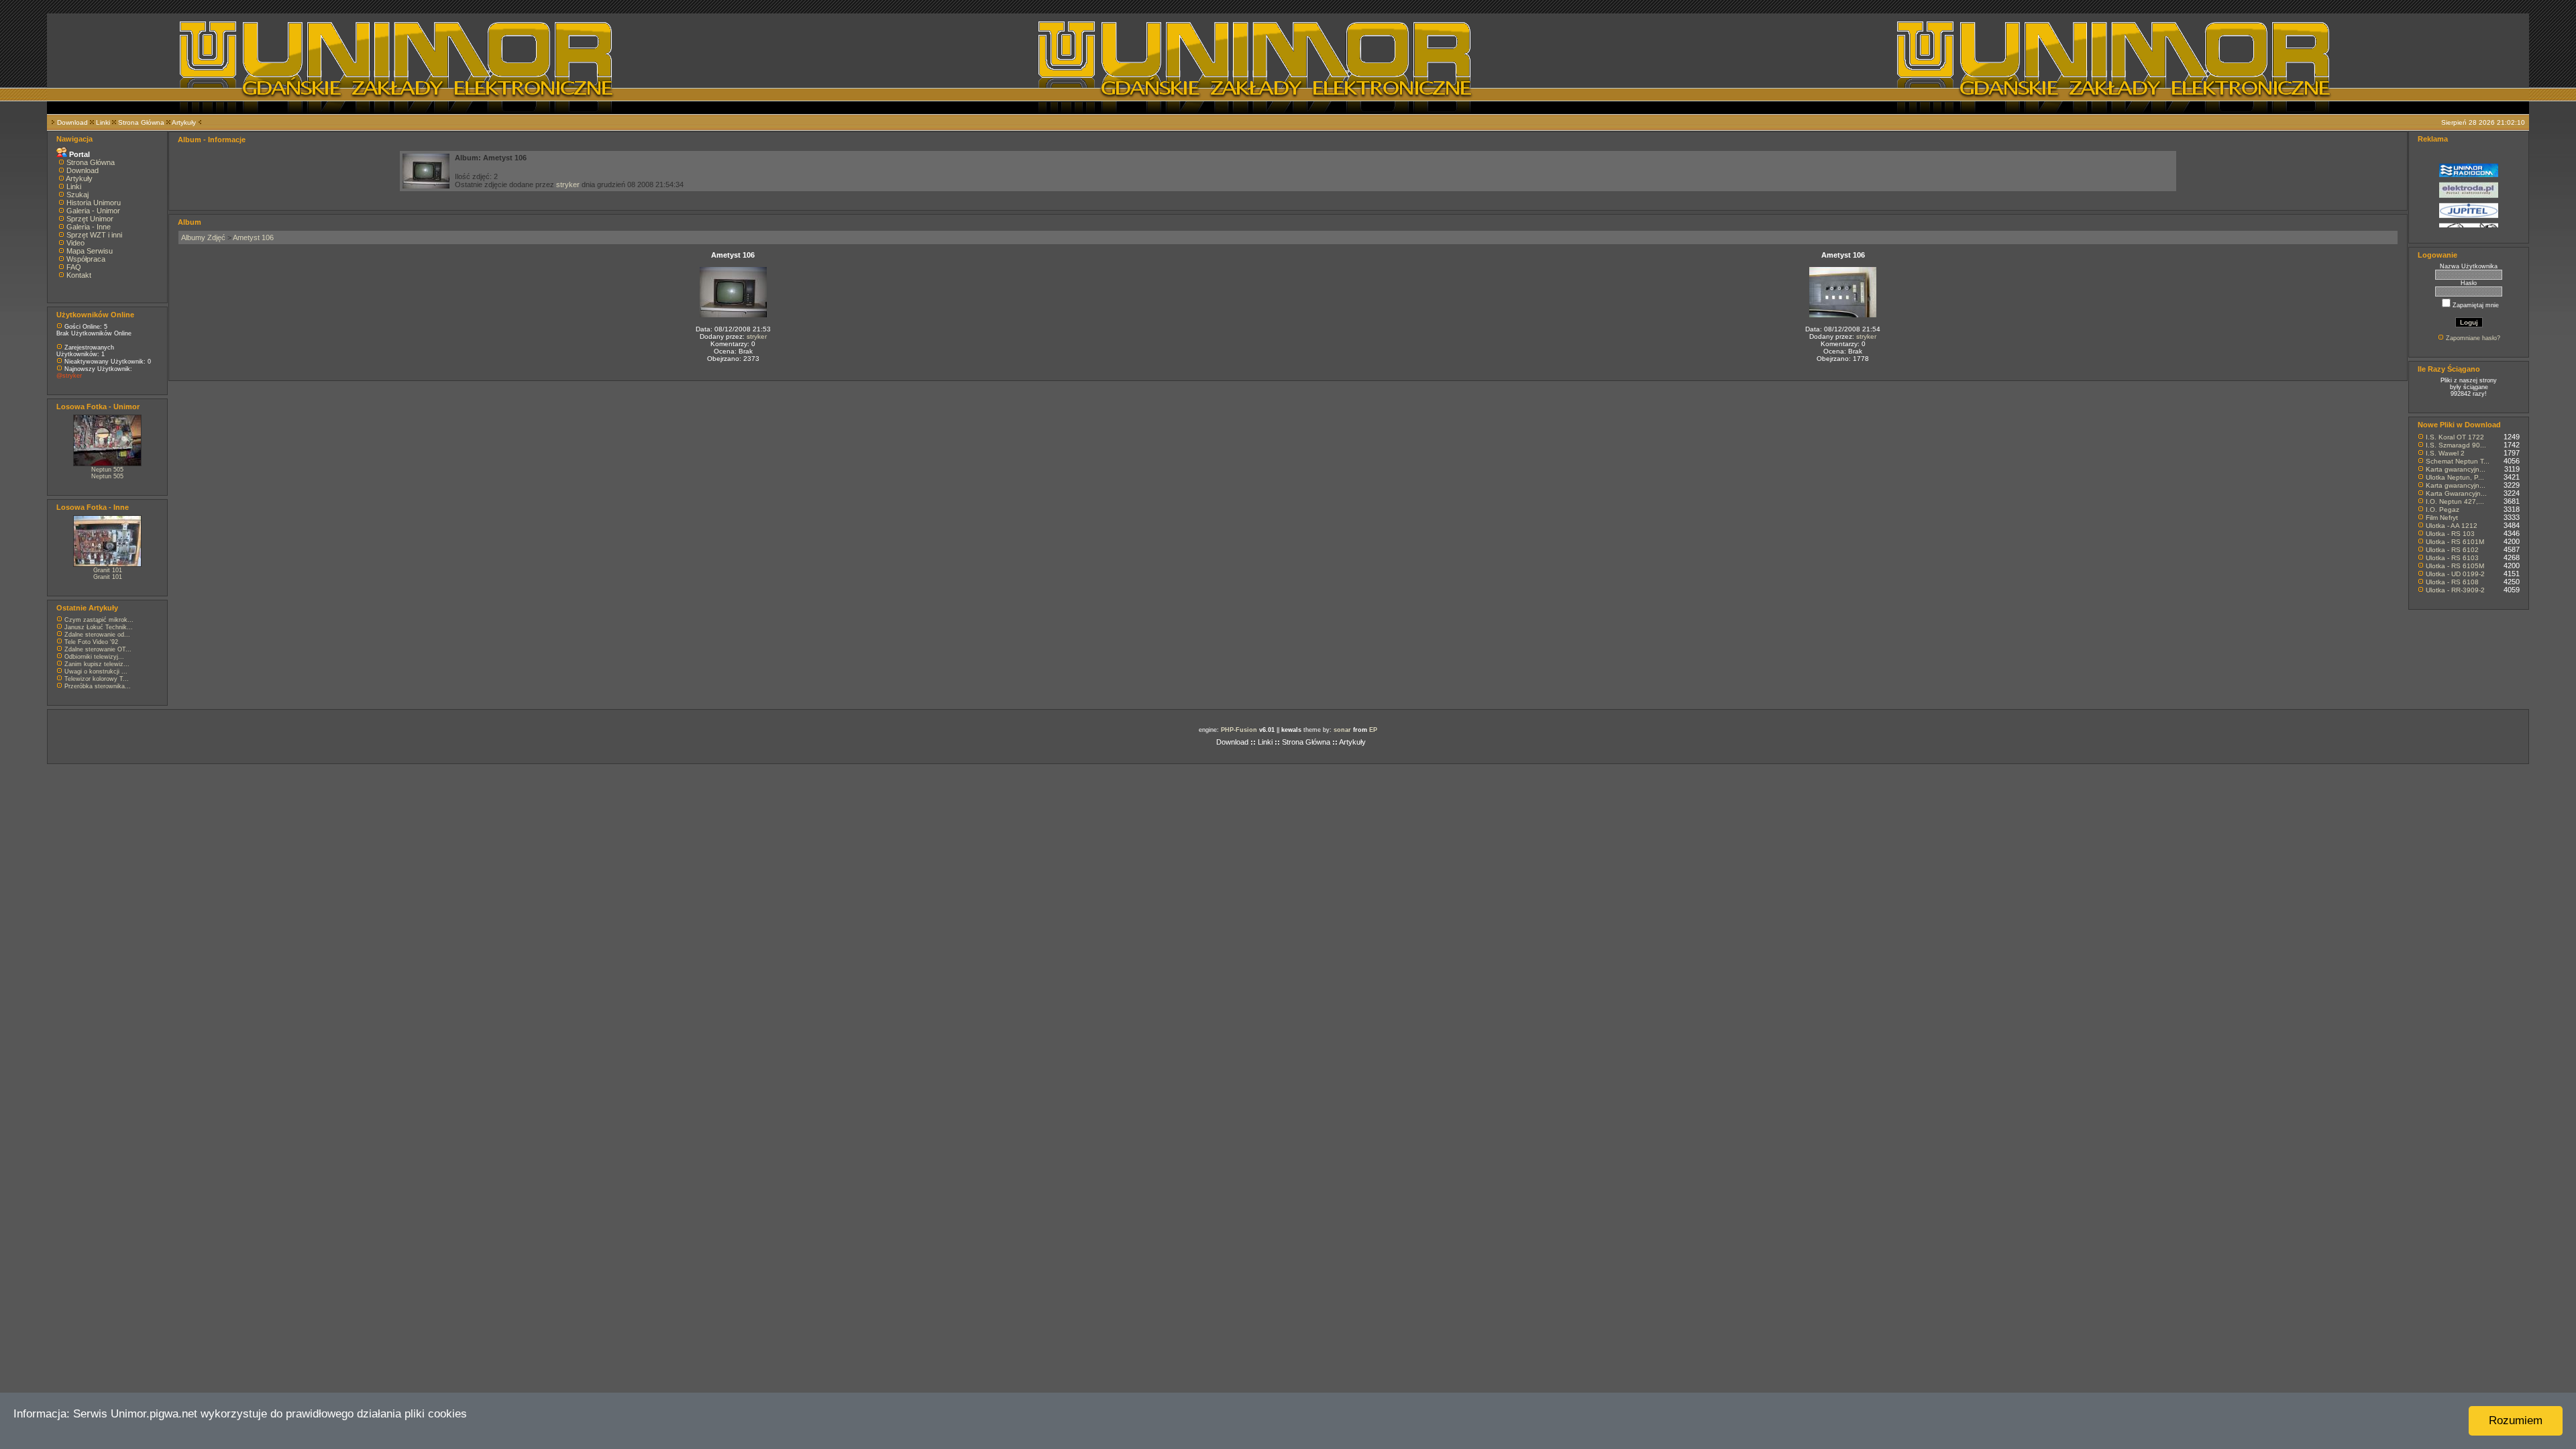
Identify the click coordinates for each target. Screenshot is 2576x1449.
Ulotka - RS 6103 (2452, 558)
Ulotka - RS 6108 (2452, 582)
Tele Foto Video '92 (91, 642)
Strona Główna (141, 122)
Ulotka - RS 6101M (2455, 542)
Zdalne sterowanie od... (97, 635)
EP (1373, 730)
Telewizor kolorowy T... (97, 679)
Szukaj (77, 195)
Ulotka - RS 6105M (2455, 566)
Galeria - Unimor (93, 211)
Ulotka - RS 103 (2450, 534)
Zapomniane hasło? (2473, 338)
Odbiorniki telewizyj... (94, 657)
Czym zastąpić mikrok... (99, 620)
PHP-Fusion (1239, 730)
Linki (103, 122)
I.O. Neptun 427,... (2455, 501)
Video (75, 243)
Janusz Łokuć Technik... (99, 627)
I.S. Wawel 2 (2445, 453)
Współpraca (86, 259)
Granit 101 (108, 570)
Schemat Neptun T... (2458, 461)
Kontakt (79, 275)
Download (72, 122)
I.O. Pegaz (2443, 509)
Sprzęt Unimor (90, 219)
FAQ (74, 267)
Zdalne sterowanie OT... (98, 649)
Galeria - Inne (89, 227)
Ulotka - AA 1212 (2452, 526)
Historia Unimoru (94, 203)
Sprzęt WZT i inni (94, 235)
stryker (568, 184)
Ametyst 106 (253, 237)
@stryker (69, 376)
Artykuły (184, 122)
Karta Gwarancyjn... (2456, 493)
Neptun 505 (107, 470)
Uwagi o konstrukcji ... (96, 672)
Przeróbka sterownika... (98, 686)
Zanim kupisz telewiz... (97, 664)
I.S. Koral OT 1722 (2455, 437)
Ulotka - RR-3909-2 (2455, 590)
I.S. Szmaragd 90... (2456, 445)
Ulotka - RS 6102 (2452, 550)
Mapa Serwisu (90, 251)
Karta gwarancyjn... (2456, 469)
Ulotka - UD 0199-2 (2455, 574)
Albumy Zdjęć (203, 237)
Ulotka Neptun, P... (2455, 477)
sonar (1342, 730)
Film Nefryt (2442, 518)
